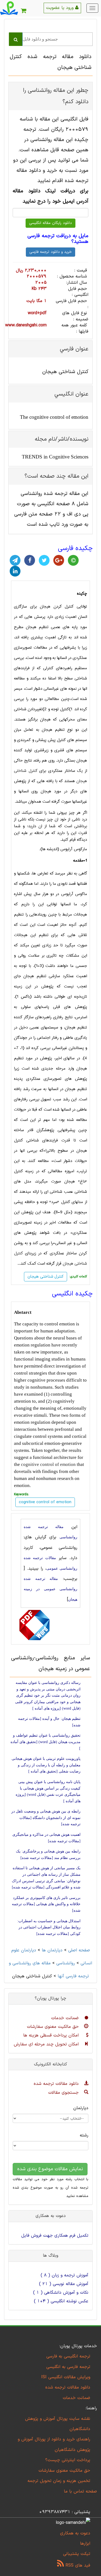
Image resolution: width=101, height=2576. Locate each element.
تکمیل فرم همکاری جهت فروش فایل (55, 2236)
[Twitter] (44, 560)
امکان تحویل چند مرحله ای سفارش (47, 2044)
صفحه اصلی (79, 1950)
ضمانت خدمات (66, 2018)
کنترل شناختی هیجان (46, 1277)
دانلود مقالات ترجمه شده (57, 2084)
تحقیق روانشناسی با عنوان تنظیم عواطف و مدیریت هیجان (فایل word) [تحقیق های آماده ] (46, 1742)
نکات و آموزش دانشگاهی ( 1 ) (61, 2293)
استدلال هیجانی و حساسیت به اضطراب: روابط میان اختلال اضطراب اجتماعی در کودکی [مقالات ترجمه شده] (49, 1927)
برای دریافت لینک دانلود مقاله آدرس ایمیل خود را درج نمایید (50, 196)
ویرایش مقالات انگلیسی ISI (66, 2377)
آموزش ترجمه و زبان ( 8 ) (65, 2275)
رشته (84, 2135)
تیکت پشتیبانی (77, 2554)
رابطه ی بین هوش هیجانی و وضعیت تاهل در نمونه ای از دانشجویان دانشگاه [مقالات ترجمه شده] (46, 1818)
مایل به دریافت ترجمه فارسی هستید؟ (58, 239)
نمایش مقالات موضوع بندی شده (50, 2169)
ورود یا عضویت (61, 8)
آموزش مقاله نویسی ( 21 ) (64, 2284)
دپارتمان (81, 2108)
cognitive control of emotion (48, 1464)
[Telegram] (15, 560)
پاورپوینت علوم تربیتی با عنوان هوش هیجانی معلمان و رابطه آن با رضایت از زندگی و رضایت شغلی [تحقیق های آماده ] (46, 1765)
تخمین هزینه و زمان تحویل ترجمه (59, 2481)
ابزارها (85, 2544)
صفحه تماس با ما (80, 2491)
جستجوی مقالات (64, 2093)
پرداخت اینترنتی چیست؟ (68, 2460)
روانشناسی (66, 1963)
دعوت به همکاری (75, 2533)
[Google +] (59, 560)
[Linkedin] (15, 571)
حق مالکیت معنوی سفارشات (54, 2027)
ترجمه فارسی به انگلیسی (68, 2367)
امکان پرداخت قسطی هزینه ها (52, 2035)
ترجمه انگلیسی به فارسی (68, 2356)
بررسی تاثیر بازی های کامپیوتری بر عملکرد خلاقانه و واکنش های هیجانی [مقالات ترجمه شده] (46, 1904)
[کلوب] (73, 560)
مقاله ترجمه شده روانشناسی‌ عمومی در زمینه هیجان (50, 1589)
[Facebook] (30, 560)
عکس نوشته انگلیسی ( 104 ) (61, 2301)
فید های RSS (77, 2565)
